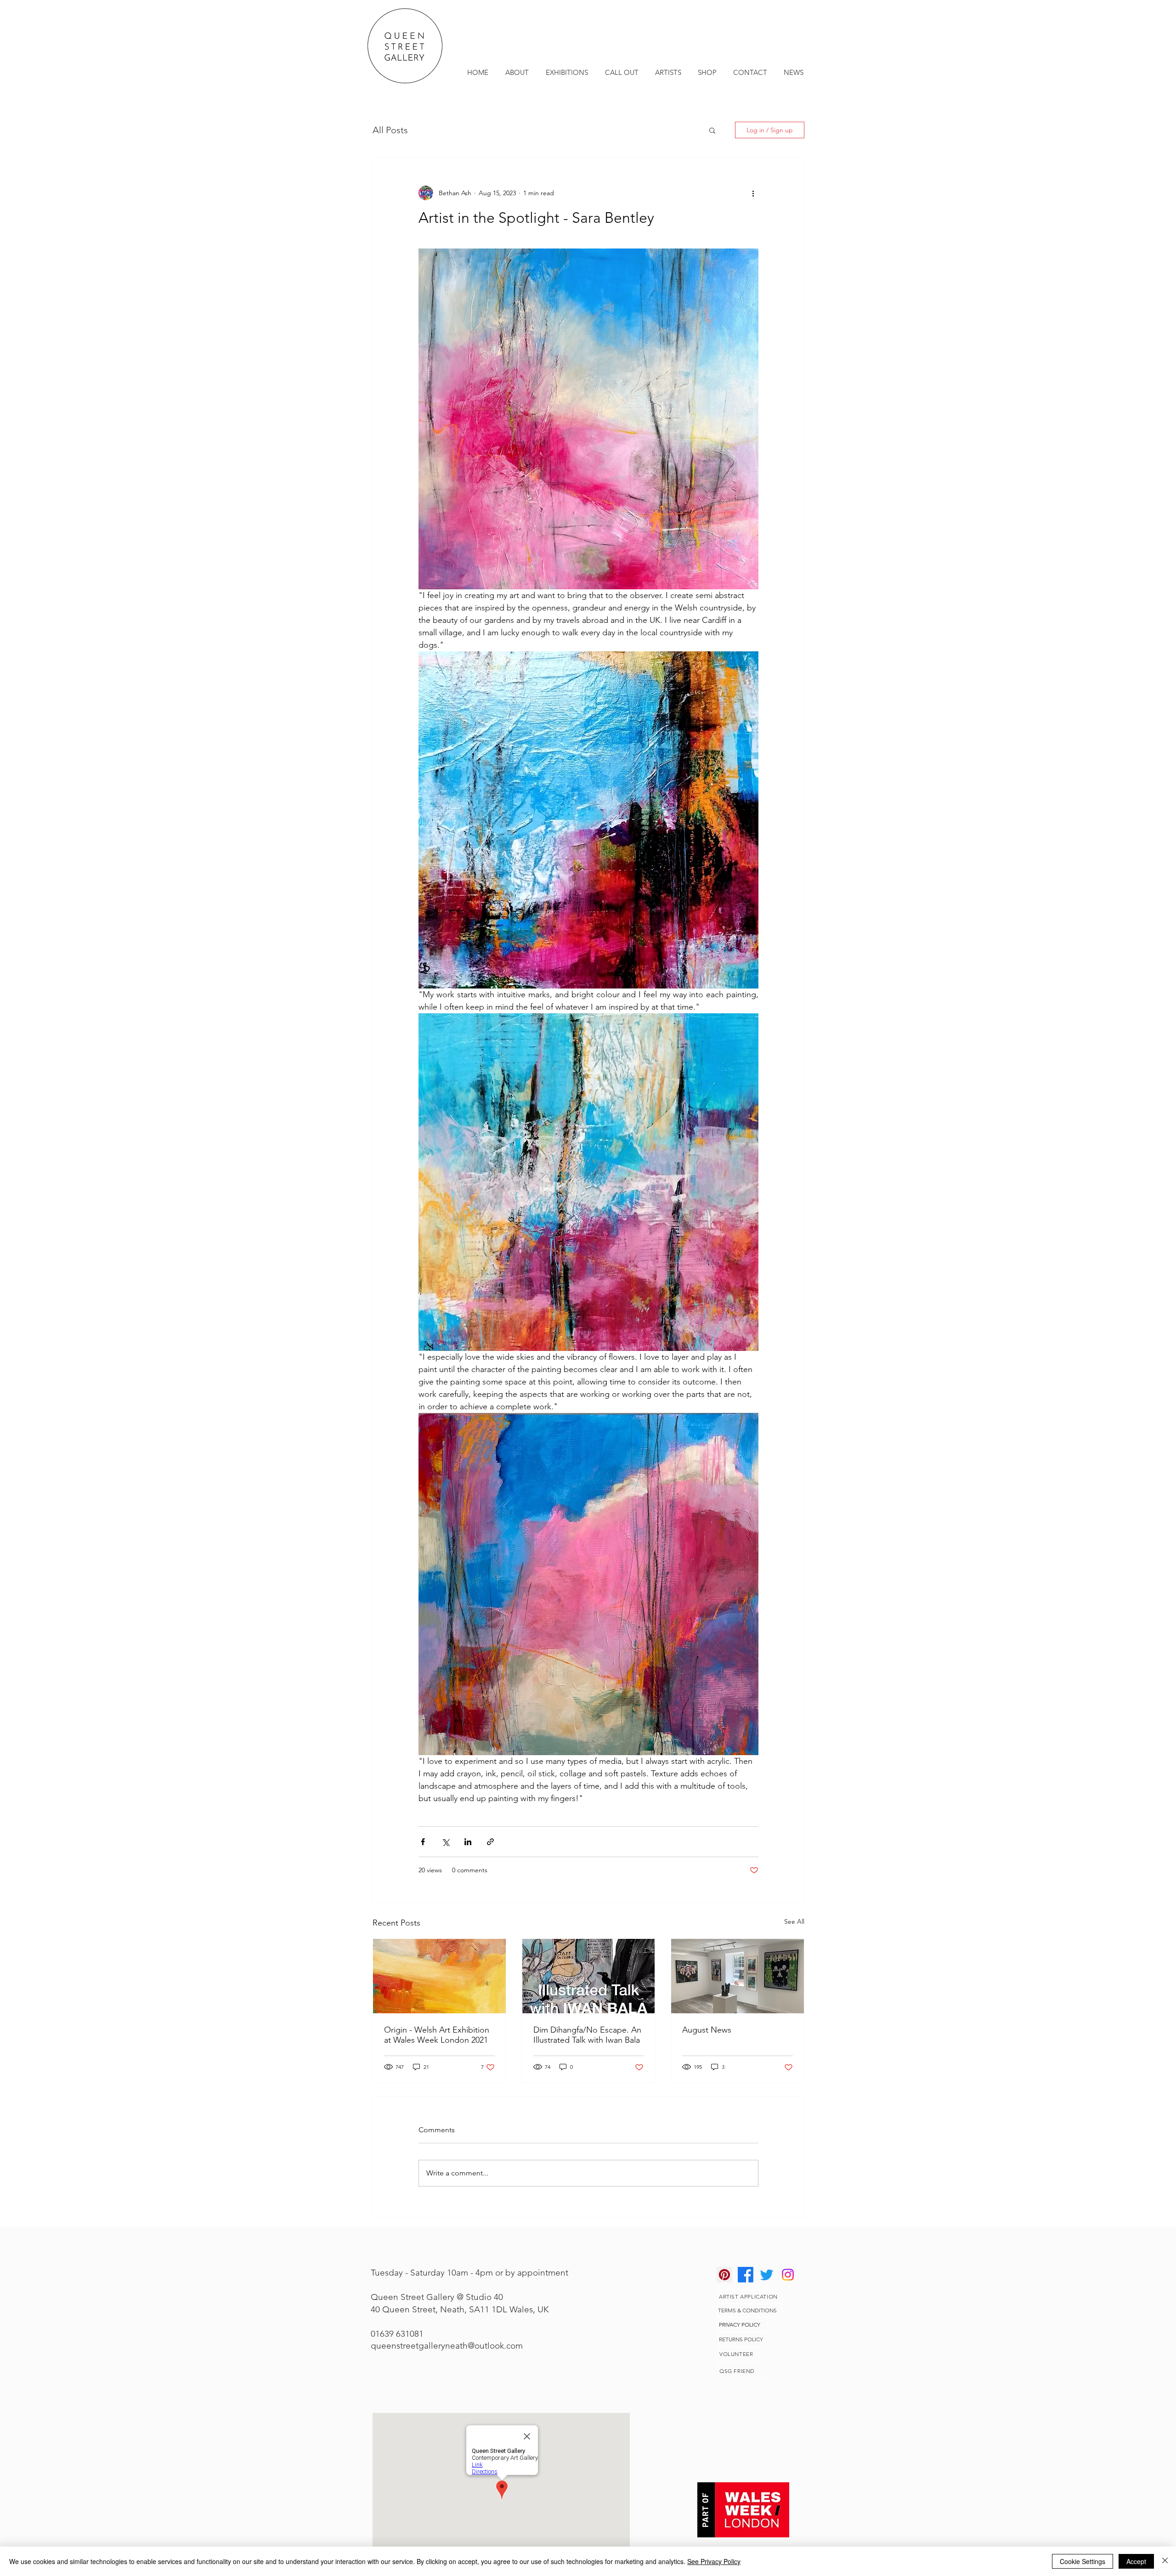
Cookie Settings (1083, 2561)
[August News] (738, 1976)
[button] (712, 130)
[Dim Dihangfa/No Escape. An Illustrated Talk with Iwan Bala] (589, 1976)
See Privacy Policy (714, 2561)
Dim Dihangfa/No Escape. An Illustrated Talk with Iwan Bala (587, 2035)
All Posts (390, 130)
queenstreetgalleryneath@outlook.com (447, 2346)
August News (707, 2030)
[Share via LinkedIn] (468, 1842)
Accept (1136, 2561)
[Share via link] (490, 1842)
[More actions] (753, 193)
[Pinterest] (724, 2275)
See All (794, 1921)
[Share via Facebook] (423, 1842)
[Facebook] (746, 2275)
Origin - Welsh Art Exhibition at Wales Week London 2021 (437, 2035)
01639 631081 (397, 2334)
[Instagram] (788, 2275)
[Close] (1165, 2561)
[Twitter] (767, 2275)
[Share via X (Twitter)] (445, 1842)
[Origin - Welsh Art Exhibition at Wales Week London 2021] (439, 1976)
